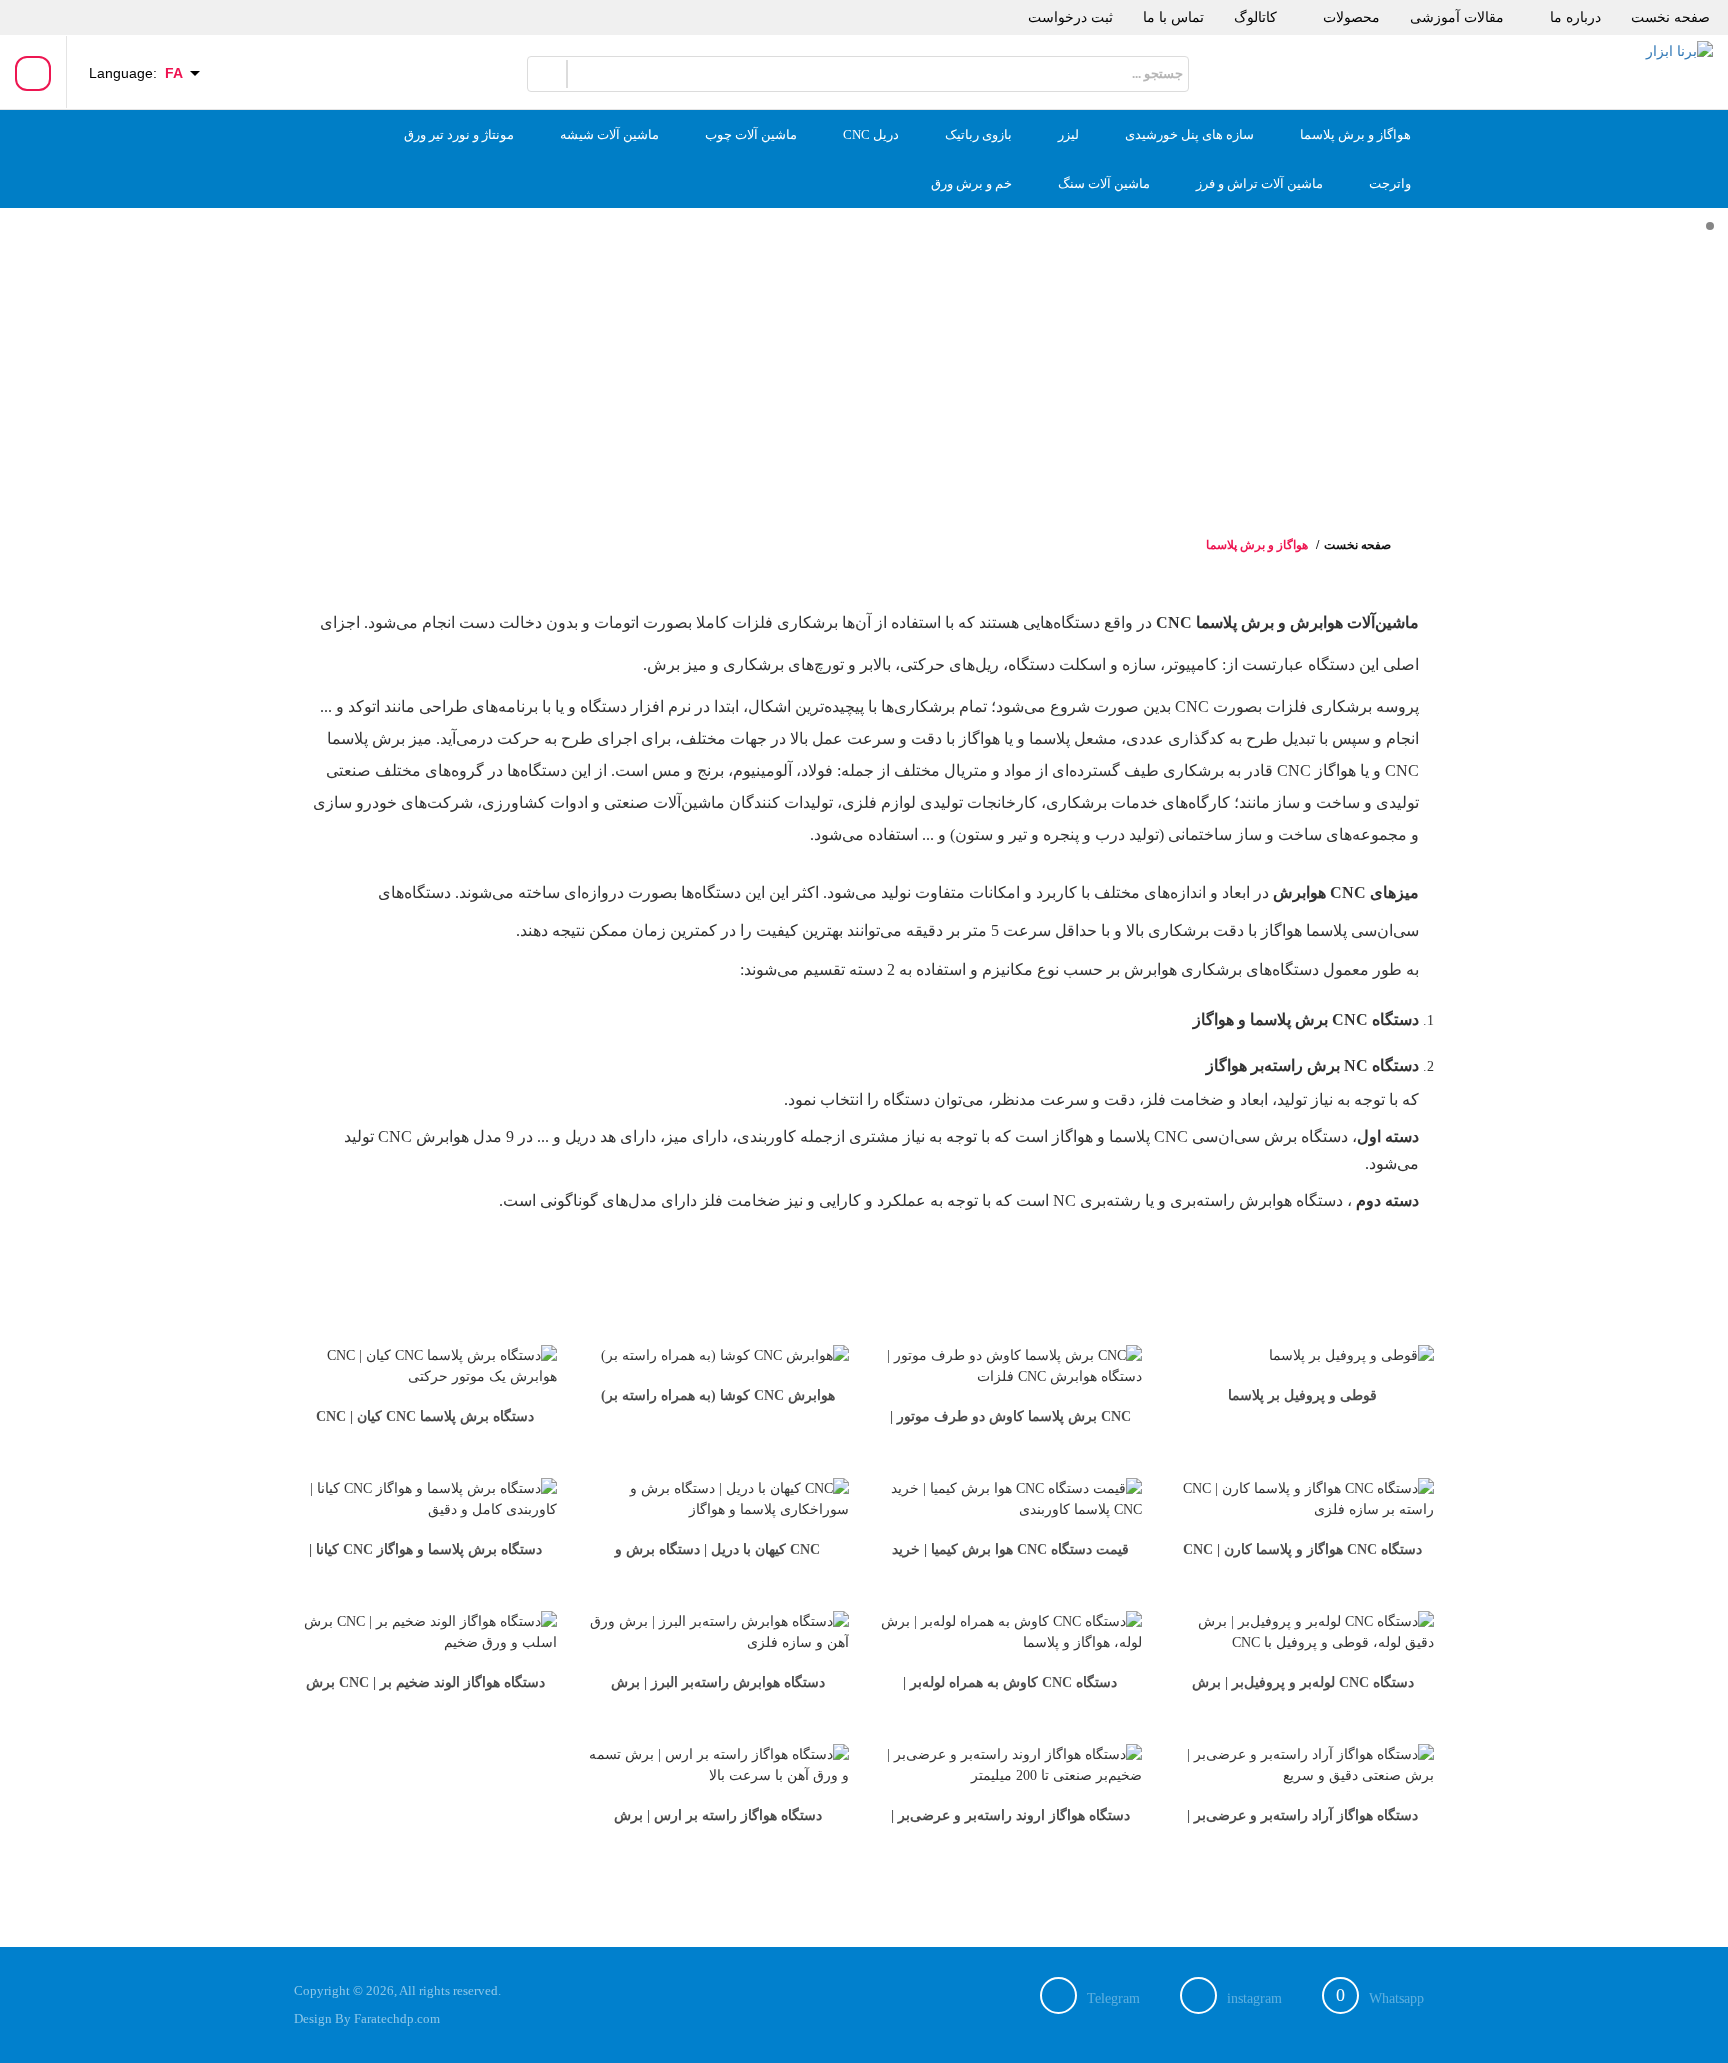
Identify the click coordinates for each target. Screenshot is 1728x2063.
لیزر (1068, 134)
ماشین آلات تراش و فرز (1259, 183)
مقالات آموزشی (1457, 17)
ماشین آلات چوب (751, 134)
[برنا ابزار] (1642, 67)
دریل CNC (871, 134)
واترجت (1390, 183)
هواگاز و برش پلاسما (1355, 134)
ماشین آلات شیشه (609, 134)
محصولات (1351, 17)
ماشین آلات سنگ (1104, 183)
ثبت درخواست (1070, 17)
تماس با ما (1173, 17)
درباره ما (1575, 17)
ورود (33, 74)
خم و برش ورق (971, 183)
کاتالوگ (1255, 17)
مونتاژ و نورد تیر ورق (459, 134)
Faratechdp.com (397, 2018)
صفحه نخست (1670, 17)
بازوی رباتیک (978, 134)
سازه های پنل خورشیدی (1189, 134)
